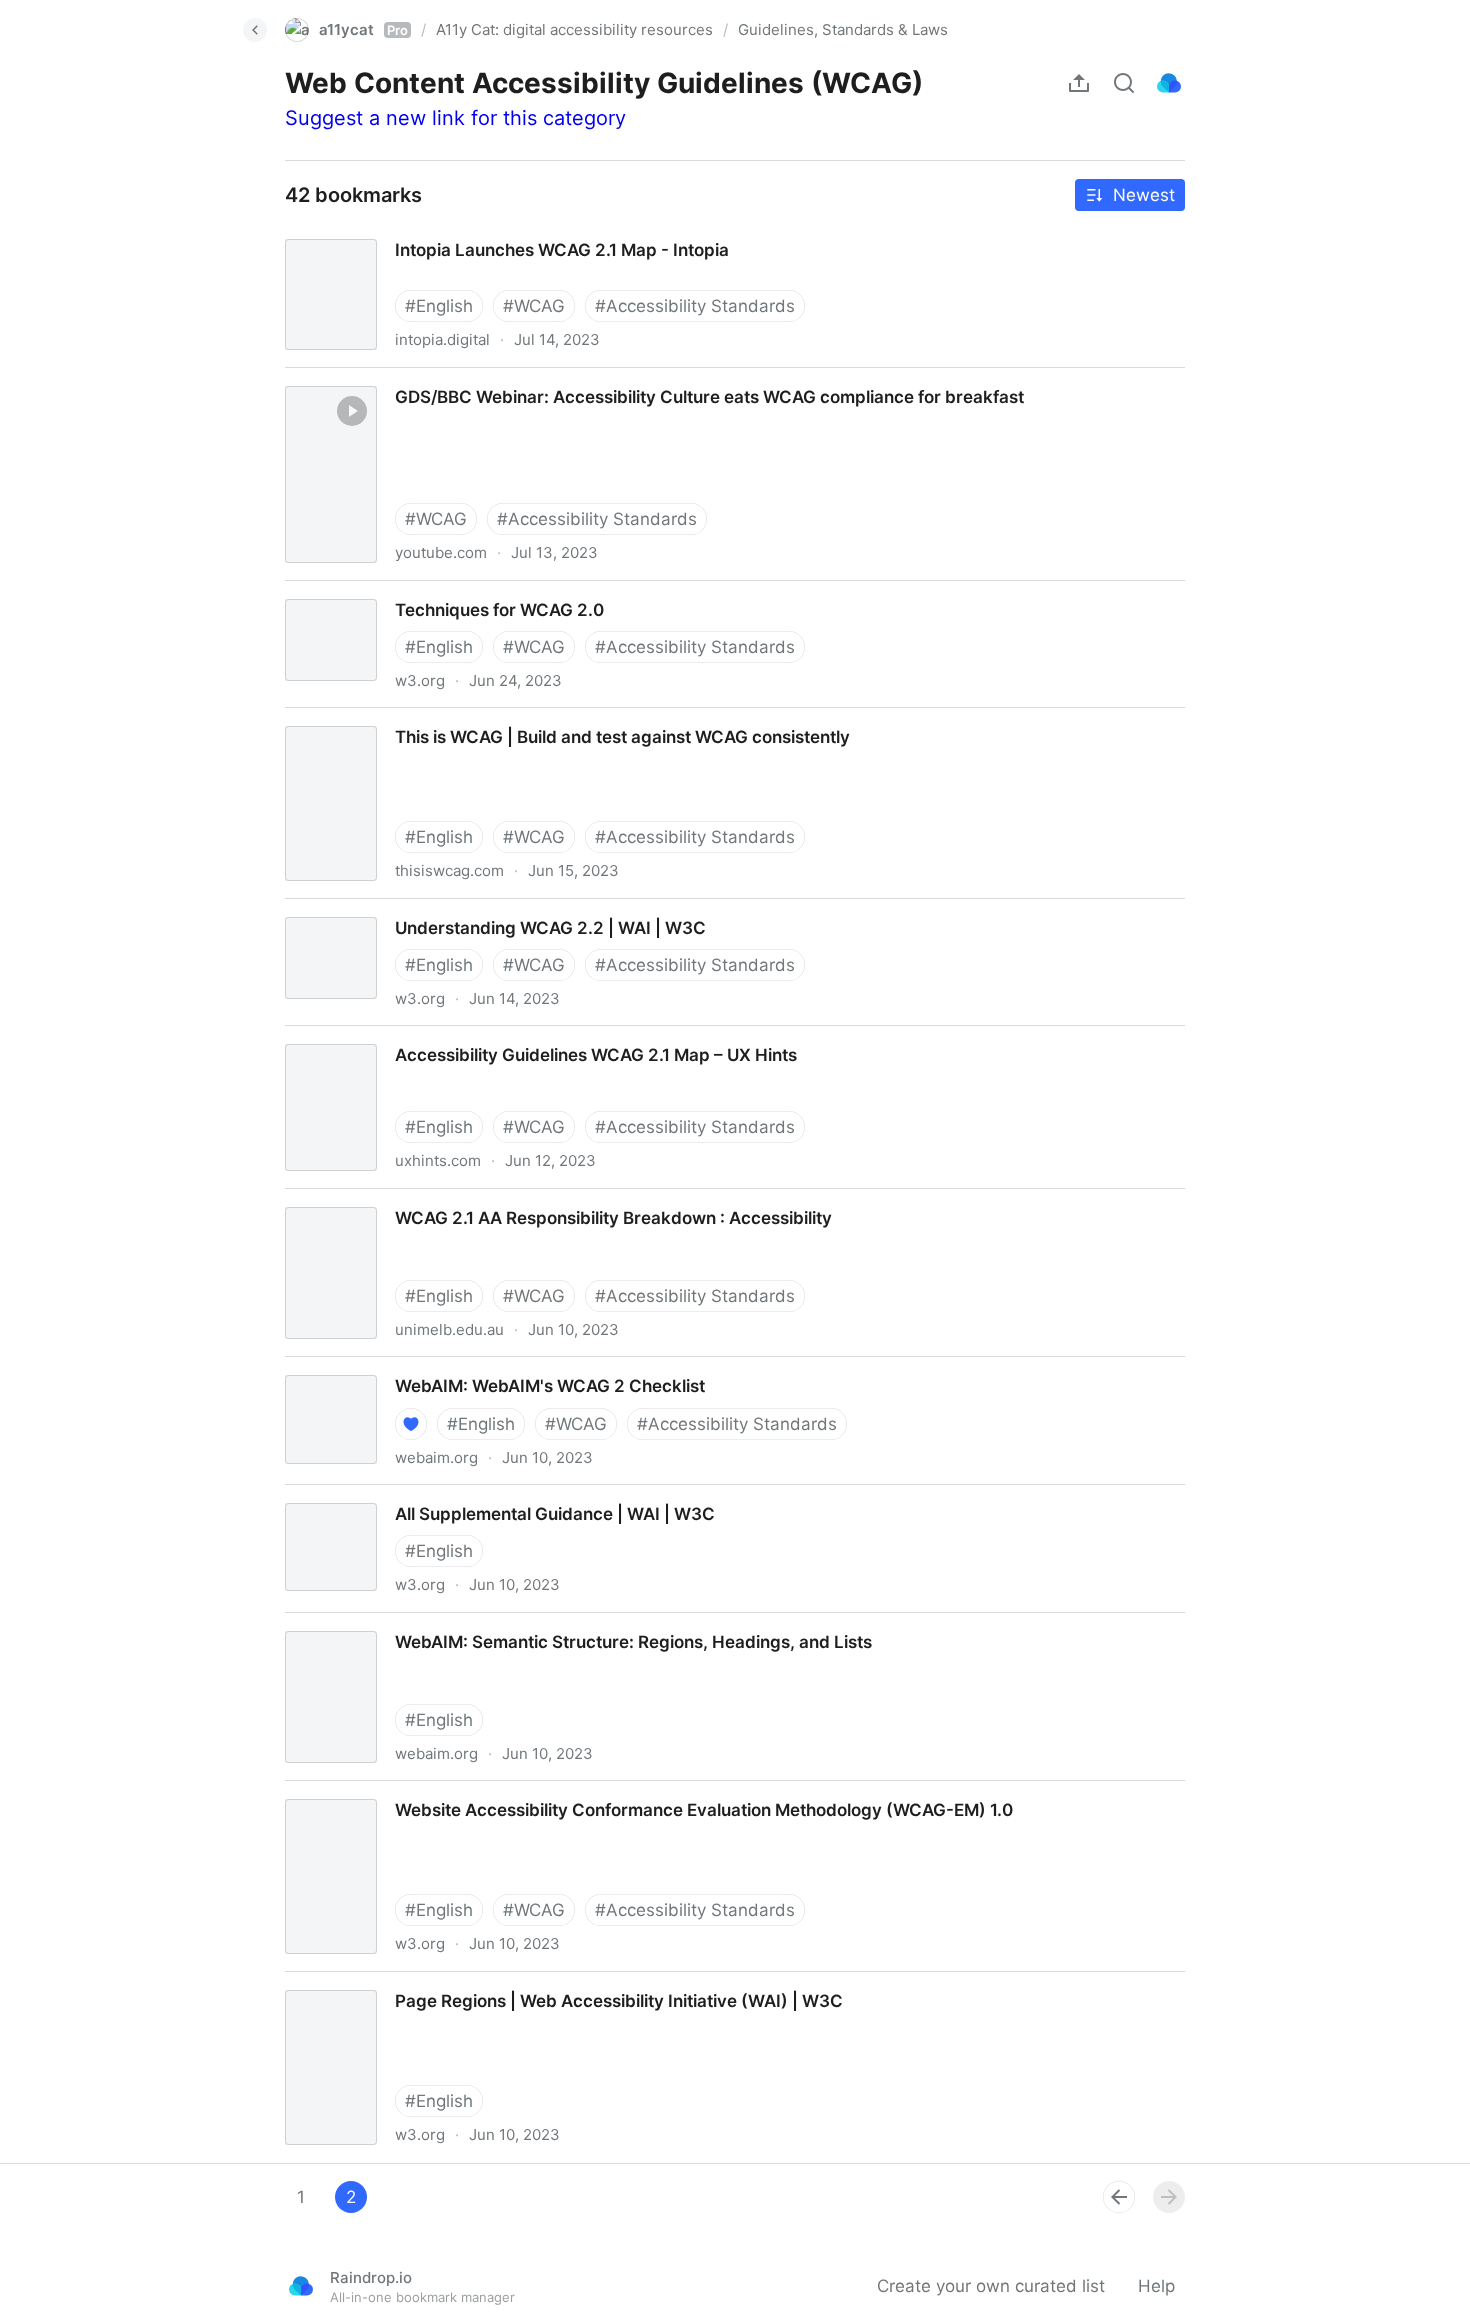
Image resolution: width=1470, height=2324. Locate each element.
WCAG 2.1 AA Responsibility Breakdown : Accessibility (484, 1200)
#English (439, 306)
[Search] (1124, 83)
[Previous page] (1119, 2197)
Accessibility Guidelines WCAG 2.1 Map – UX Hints (468, 1037)
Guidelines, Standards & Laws (843, 29)
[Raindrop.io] (1169, 83)
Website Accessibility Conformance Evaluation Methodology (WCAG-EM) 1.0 (572, 1792)
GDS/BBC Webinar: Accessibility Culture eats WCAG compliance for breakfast (577, 379)
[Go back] (255, 30)
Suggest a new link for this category (455, 118)
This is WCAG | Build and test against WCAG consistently (495, 719)
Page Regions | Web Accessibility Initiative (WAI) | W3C (488, 1983)
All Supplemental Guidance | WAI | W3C (426, 1496)
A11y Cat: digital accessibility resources (574, 29)
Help (1156, 2286)
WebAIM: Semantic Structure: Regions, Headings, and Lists (504, 1624)
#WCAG (534, 306)
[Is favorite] (411, 1424)
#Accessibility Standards (695, 306)
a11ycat (363, 29)
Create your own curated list (991, 2286)
